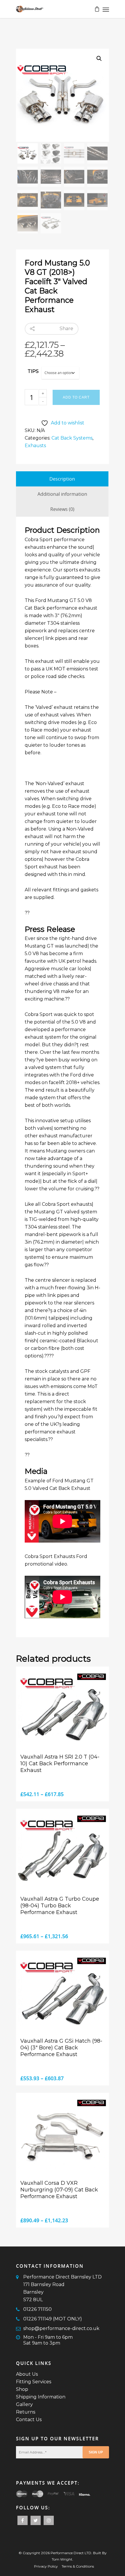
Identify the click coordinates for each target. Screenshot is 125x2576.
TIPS (33, 371)
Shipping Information (41, 2397)
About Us (27, 2374)
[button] (99, 59)
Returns (26, 2412)
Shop (22, 2389)
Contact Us (29, 2420)
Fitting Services (34, 2382)
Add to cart (76, 397)
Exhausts (35, 446)
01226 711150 (37, 2309)
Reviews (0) (62, 509)
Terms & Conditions (78, 2566)
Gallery (24, 2404)
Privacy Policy (46, 2566)
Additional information (62, 494)
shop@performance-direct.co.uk (61, 2328)
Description (62, 479)
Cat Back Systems (72, 438)
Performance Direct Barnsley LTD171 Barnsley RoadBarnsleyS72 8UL (63, 2288)
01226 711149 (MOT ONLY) (53, 2319)
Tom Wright (62, 2559)
